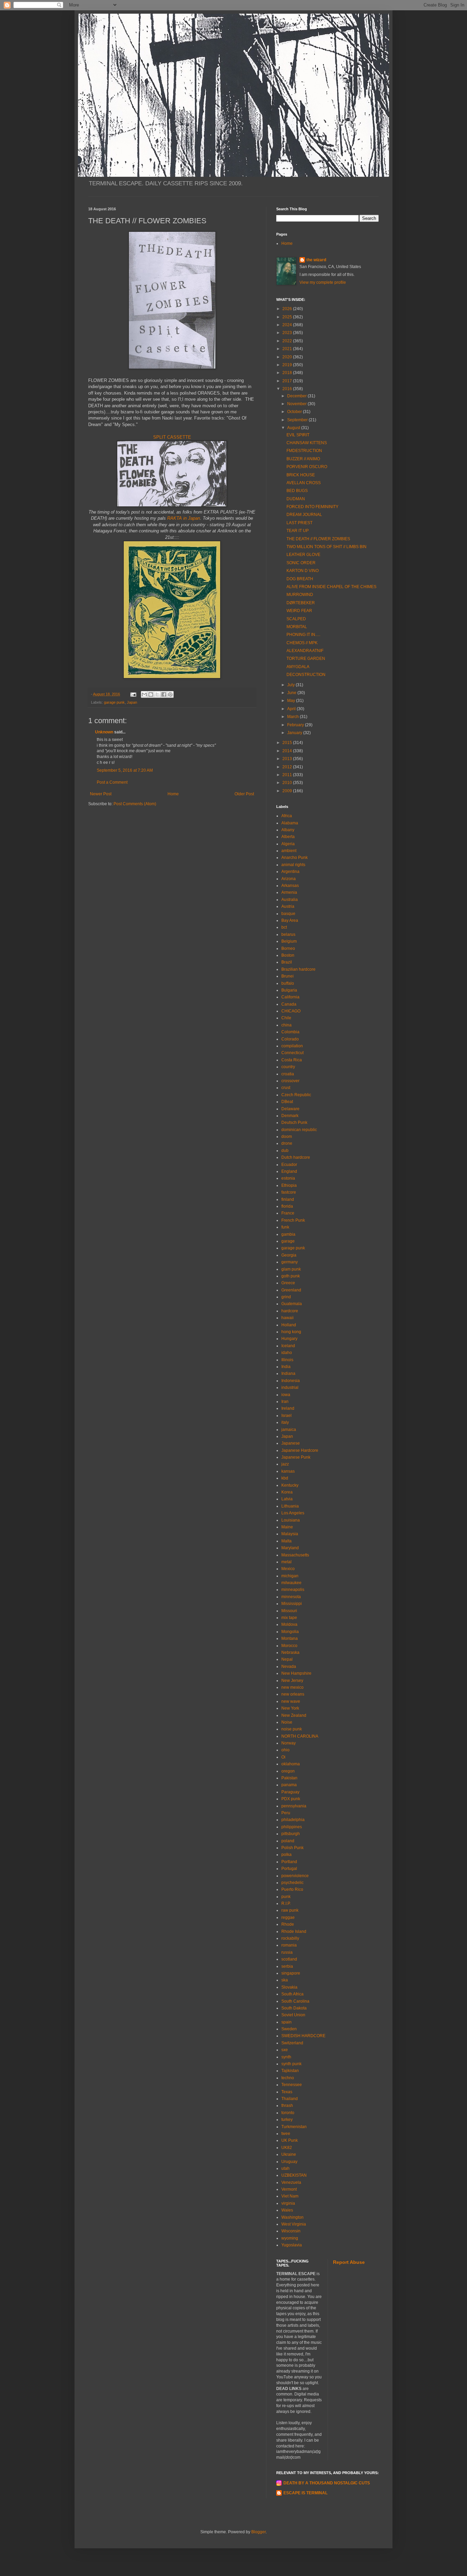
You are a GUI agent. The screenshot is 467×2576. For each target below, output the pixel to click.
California (290, 997)
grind (286, 1297)
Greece (288, 1283)
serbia (287, 1966)
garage (288, 1241)
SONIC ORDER (301, 563)
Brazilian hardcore (298, 969)
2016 (288, 389)
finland (288, 1199)
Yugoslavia (292, 2245)
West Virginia (294, 2224)
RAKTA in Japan (184, 518)
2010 (288, 783)
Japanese (291, 1443)
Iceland (288, 1346)
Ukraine (289, 2154)
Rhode (288, 1924)
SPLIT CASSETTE (172, 437)
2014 (288, 751)
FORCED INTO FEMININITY (312, 507)
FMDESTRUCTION (304, 451)
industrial (290, 1387)
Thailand (290, 2099)
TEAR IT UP (298, 531)
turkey (287, 2120)
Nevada (289, 1667)
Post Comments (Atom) (135, 804)
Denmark (290, 1116)
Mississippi (292, 1604)
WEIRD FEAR (299, 611)
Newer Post (101, 794)
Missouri (289, 1611)
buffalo (288, 983)
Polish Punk (292, 1848)
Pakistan (289, 1778)
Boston (288, 955)
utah (285, 2168)
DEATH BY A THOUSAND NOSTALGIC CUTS (327, 2483)
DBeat (287, 1102)
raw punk (290, 1910)
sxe (285, 2050)
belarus (288, 934)
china (286, 1025)
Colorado (290, 1039)
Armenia (289, 892)
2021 (288, 349)
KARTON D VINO (303, 571)
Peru (286, 1813)
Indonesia (291, 1381)
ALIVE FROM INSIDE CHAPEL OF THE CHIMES (331, 587)
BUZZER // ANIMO (303, 459)
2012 (288, 767)
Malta (286, 1541)
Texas (287, 2092)
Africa (287, 816)
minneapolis (293, 1590)
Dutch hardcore (296, 1157)
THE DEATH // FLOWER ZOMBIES (318, 539)
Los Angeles (293, 1513)
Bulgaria (289, 990)
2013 (288, 759)
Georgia (289, 1255)
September (298, 420)
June (292, 693)
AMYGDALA (298, 667)
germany (290, 1262)
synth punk (291, 2064)
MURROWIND (300, 595)
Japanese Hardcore (300, 1450)
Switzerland (292, 2043)
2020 (288, 357)
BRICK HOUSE (301, 475)
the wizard (316, 260)
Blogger (258, 2532)
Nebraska (290, 1652)
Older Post (244, 794)
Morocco (289, 1646)
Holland (289, 1325)
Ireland (288, 1408)
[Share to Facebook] (164, 694)
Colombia (290, 1032)
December (297, 396)
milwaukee (291, 1583)
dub (285, 1151)
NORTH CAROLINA (300, 1736)
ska (285, 1980)
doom (287, 1137)
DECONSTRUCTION (306, 675)
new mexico (292, 1687)
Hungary (289, 1339)
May (292, 701)
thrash (287, 2106)
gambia (288, 1234)
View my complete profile (323, 282)
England (289, 1171)
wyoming (290, 2238)
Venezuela (291, 2182)
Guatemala (292, 1304)
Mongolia (290, 1632)
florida (287, 1206)
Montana (290, 1638)
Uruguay (289, 2162)
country (288, 1067)
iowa (286, 1395)
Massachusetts (295, 1555)
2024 (288, 325)
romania (289, 1945)
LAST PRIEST (299, 523)
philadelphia (293, 1820)
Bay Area (290, 920)
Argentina (290, 872)
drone (287, 1143)
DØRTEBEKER (301, 603)
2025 (288, 317)
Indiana (288, 1373)
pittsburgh (291, 1834)
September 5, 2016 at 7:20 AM (125, 770)
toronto (288, 2113)
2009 (288, 791)
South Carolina (295, 2001)
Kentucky (290, 1485)
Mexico (288, 1569)
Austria (288, 906)
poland (288, 1841)
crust (286, 1088)
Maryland (290, 1548)
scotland (289, 1959)
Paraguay (290, 1792)
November (297, 404)
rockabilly (290, 1938)
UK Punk (290, 2140)
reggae (288, 1917)
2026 (288, 309)
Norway (289, 1743)
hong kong (291, 1332)
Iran (285, 1402)
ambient (289, 851)
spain (286, 2022)
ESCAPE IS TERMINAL (305, 2493)
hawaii (288, 1318)
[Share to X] (157, 694)
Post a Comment (112, 782)
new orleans (293, 1694)
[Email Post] (133, 694)
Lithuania (290, 1506)
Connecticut (292, 1053)
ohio (285, 1750)
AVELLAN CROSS (304, 483)
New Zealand (294, 1715)
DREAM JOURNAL (304, 515)
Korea (287, 1492)
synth (286, 2057)
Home (173, 794)
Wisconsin (291, 2231)
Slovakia (289, 1987)
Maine (287, 1527)
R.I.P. (286, 1903)
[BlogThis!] (151, 694)
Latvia (287, 1499)
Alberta (288, 837)
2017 (288, 381)
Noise (287, 1722)
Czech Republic (296, 1095)
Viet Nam (290, 2196)
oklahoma (291, 1764)
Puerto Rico (292, 1889)
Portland (289, 1862)
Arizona (289, 879)
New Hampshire (296, 1673)
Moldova (289, 1624)
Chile (286, 1018)
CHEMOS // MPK (302, 643)
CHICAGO (291, 1011)
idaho (287, 1353)
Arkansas (290, 886)
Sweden (289, 2029)
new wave (291, 1701)
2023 (288, 333)
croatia (288, 1074)
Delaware (290, 1109)
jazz (285, 1464)
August (294, 428)
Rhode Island (294, 1931)
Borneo (288, 948)
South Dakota (294, 2008)
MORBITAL (297, 627)
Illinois (287, 1360)
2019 (288, 365)
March (293, 717)
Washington (292, 2217)
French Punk (293, 1220)
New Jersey (292, 1681)
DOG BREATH (300, 579)
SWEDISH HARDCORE (303, 2036)
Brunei (288, 976)
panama (289, 1785)
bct (284, 927)
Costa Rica (292, 1060)
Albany (288, 830)
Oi (283, 1757)
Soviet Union (293, 2015)
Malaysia (290, 1534)
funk (285, 1227)
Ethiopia (289, 1185)
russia (287, 1952)
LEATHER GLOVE (303, 555)
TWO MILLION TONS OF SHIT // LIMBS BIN (326, 547)
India (286, 1367)
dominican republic (299, 1130)
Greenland (291, 1290)
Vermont (289, 2189)
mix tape (289, 1618)
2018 (288, 373)
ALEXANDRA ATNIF (305, 651)
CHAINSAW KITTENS (307, 443)
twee (286, 2134)
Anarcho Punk (295, 858)
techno (288, 2078)
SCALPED (296, 619)
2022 (288, 341)
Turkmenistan (294, 2127)
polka (286, 1855)
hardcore (290, 1311)
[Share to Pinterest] (170, 694)
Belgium (289, 941)
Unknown (104, 732)
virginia (288, 2203)
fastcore (289, 1192)
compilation (292, 1046)
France (288, 1213)
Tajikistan (290, 2071)
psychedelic (292, 1883)
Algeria (288, 844)
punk (286, 1897)
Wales (287, 2210)
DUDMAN (296, 499)
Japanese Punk (296, 1457)
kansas (288, 1471)
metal (286, 1562)
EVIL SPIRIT (298, 435)
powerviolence (295, 1876)
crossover (290, 1081)
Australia (290, 900)
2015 (288, 743)
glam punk (291, 1269)
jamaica (289, 1430)
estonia (288, 1178)
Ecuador (289, 1165)
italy (285, 1422)
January (295, 733)
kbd (285, 1478)
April (292, 709)
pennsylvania (294, 1806)
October (295, 412)
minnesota (291, 1597)
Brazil (287, 962)
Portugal (289, 1869)
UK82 (287, 2148)
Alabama (290, 823)
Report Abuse (349, 2262)
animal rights (293, 865)
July (291, 685)
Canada (289, 1004)
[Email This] (144, 694)
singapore (291, 1973)
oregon (288, 1771)
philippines (292, 1827)
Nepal (287, 1659)
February (296, 725)
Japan (132, 702)
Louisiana (291, 1520)
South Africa (292, 1994)
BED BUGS (297, 491)
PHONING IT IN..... (303, 635)
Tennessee (292, 2085)
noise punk (292, 1729)
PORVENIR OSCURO (307, 467)
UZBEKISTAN (294, 2175)
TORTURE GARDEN (306, 659)
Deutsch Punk (294, 1123)
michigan (290, 1576)
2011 (288, 775)
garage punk (114, 702)
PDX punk (291, 1799)
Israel (286, 1416)
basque (288, 914)
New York (290, 1708)
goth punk (291, 1276)
